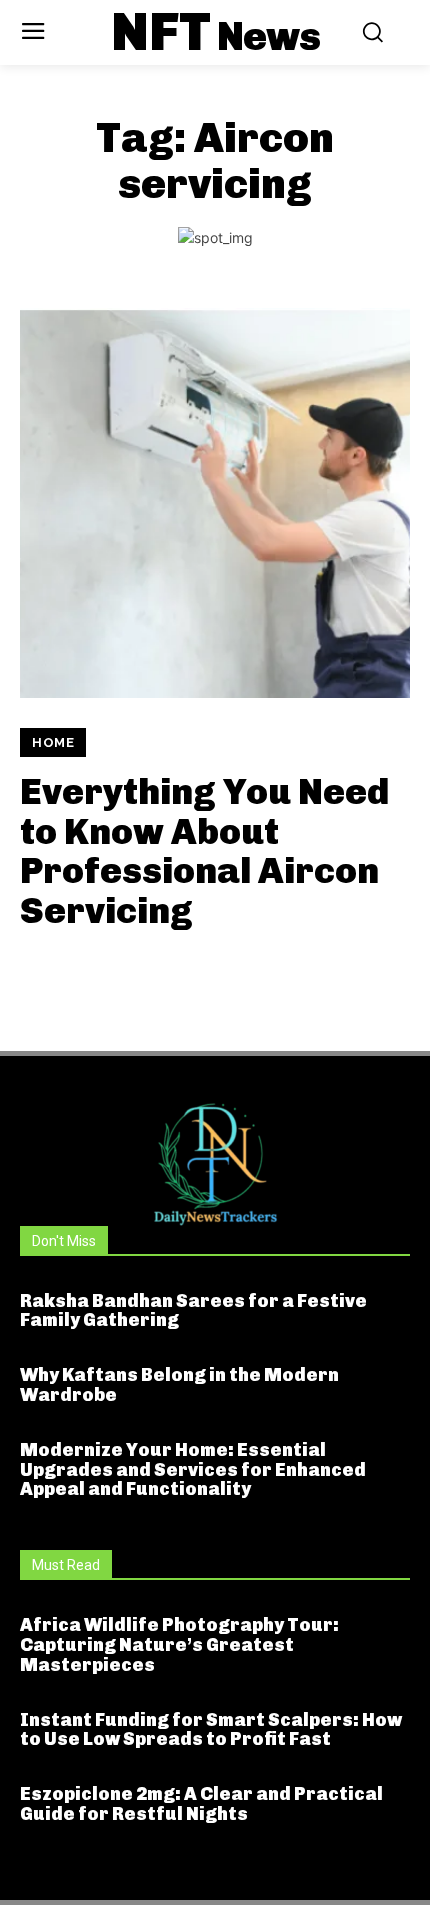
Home (53, 742)
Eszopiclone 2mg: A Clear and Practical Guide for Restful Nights (201, 1804)
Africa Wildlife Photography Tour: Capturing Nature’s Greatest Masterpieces (179, 1645)
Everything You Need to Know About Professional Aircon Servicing (204, 851)
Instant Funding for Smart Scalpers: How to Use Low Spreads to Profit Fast (211, 1730)
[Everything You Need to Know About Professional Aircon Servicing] (215, 503)
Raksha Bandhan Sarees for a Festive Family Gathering (193, 1311)
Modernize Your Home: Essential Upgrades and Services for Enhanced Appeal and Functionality (193, 1470)
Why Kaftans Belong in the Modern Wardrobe (179, 1385)
